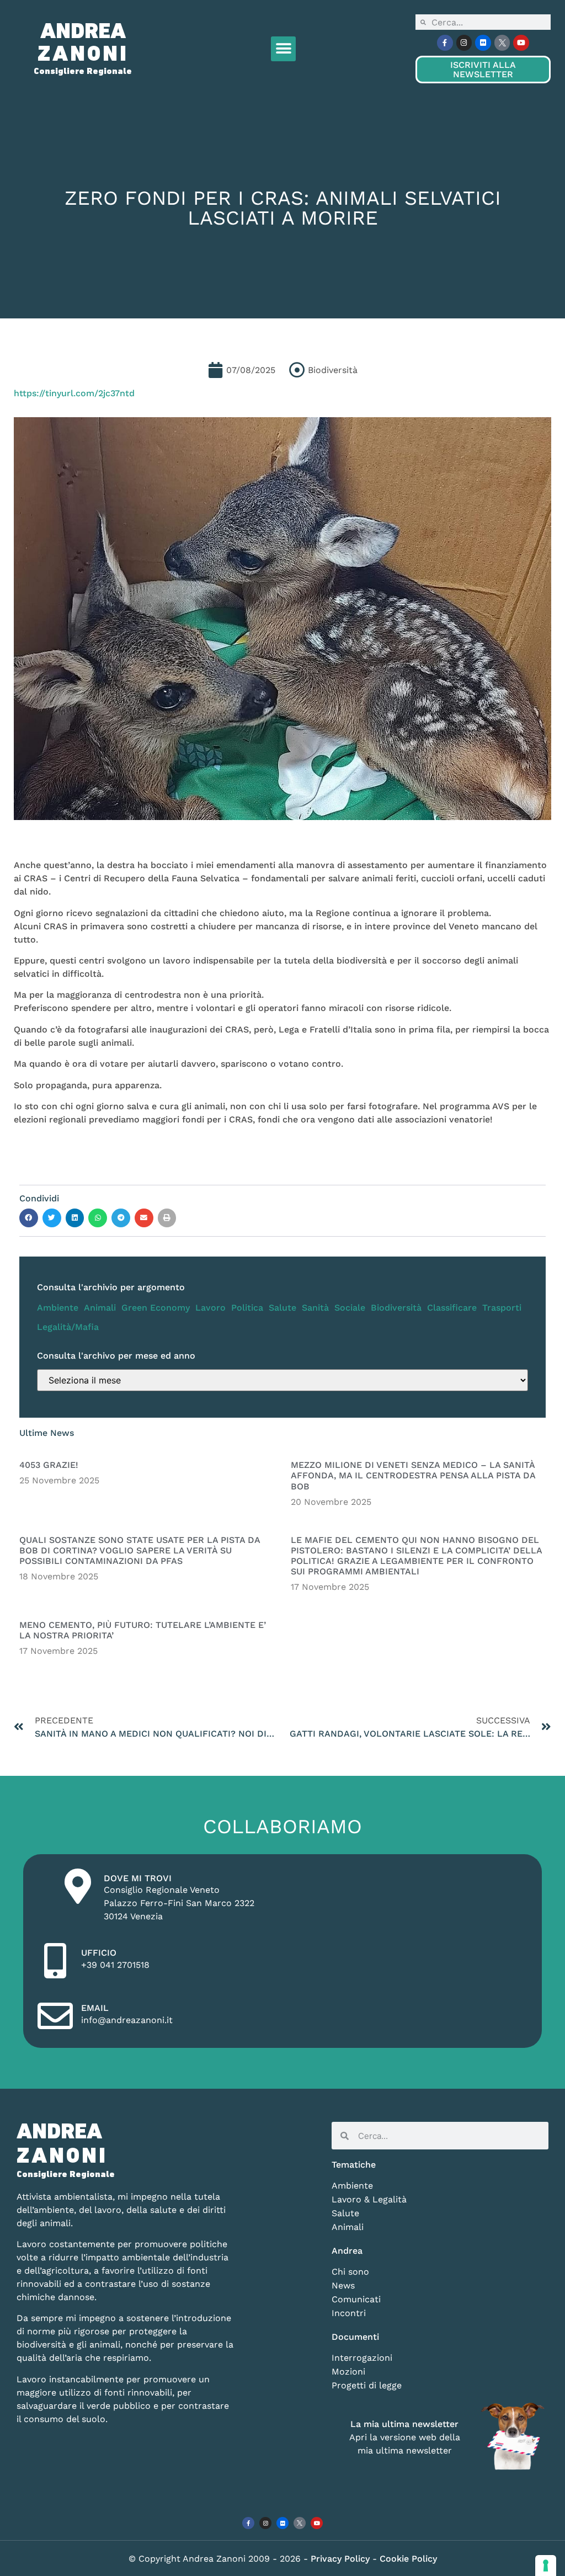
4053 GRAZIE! (49, 1465)
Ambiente (58, 1308)
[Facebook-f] (445, 43)
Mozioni (348, 2372)
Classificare (452, 1308)
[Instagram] (464, 43)
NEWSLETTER (483, 70)
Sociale (350, 1308)
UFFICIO (99, 1953)
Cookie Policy (408, 2559)
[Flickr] (483, 43)
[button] (283, 49)
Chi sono (350, 2272)
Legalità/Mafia (68, 1327)
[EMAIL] (55, 2016)
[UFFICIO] (55, 1961)
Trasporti (502, 1308)
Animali (100, 1308)
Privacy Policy (342, 2559)
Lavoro (210, 1308)
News (343, 2285)
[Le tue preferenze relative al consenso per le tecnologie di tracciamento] (546, 2566)
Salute (282, 1308)
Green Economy (156, 1308)
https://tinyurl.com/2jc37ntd (74, 393)
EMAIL (95, 2008)
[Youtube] (521, 43)
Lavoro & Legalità (369, 2199)
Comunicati (356, 2299)
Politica (247, 1308)
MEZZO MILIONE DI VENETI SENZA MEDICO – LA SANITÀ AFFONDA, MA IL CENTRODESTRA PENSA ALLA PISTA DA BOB (413, 1475)
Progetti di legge (367, 2385)
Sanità (315, 1308)
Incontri (349, 2313)
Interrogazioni (362, 2358)
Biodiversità (396, 1308)
